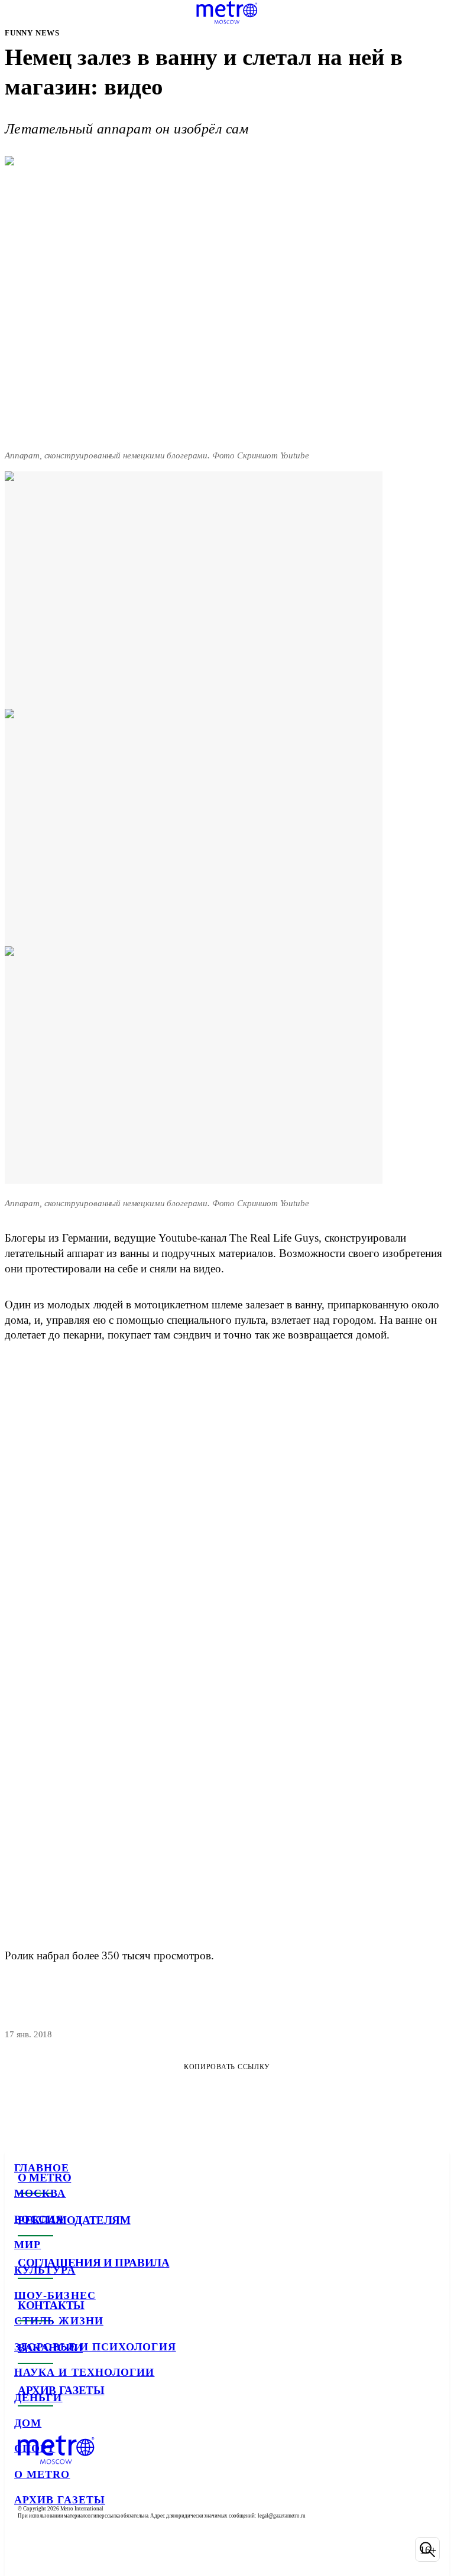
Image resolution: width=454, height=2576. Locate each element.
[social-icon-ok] (87, 2549)
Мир (27, 2245)
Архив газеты (60, 2500)
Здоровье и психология (95, 2347)
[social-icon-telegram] (57, 2549)
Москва (40, 2193)
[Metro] (227, 12)
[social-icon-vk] (26, 2549)
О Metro (42, 2474)
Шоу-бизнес (55, 2295)
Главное (42, 2168)
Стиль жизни (59, 2321)
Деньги (38, 2398)
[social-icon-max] (118, 2549)
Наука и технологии (84, 2372)
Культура (45, 2270)
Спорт (35, 2448)
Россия (39, 2219)
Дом (28, 2423)
